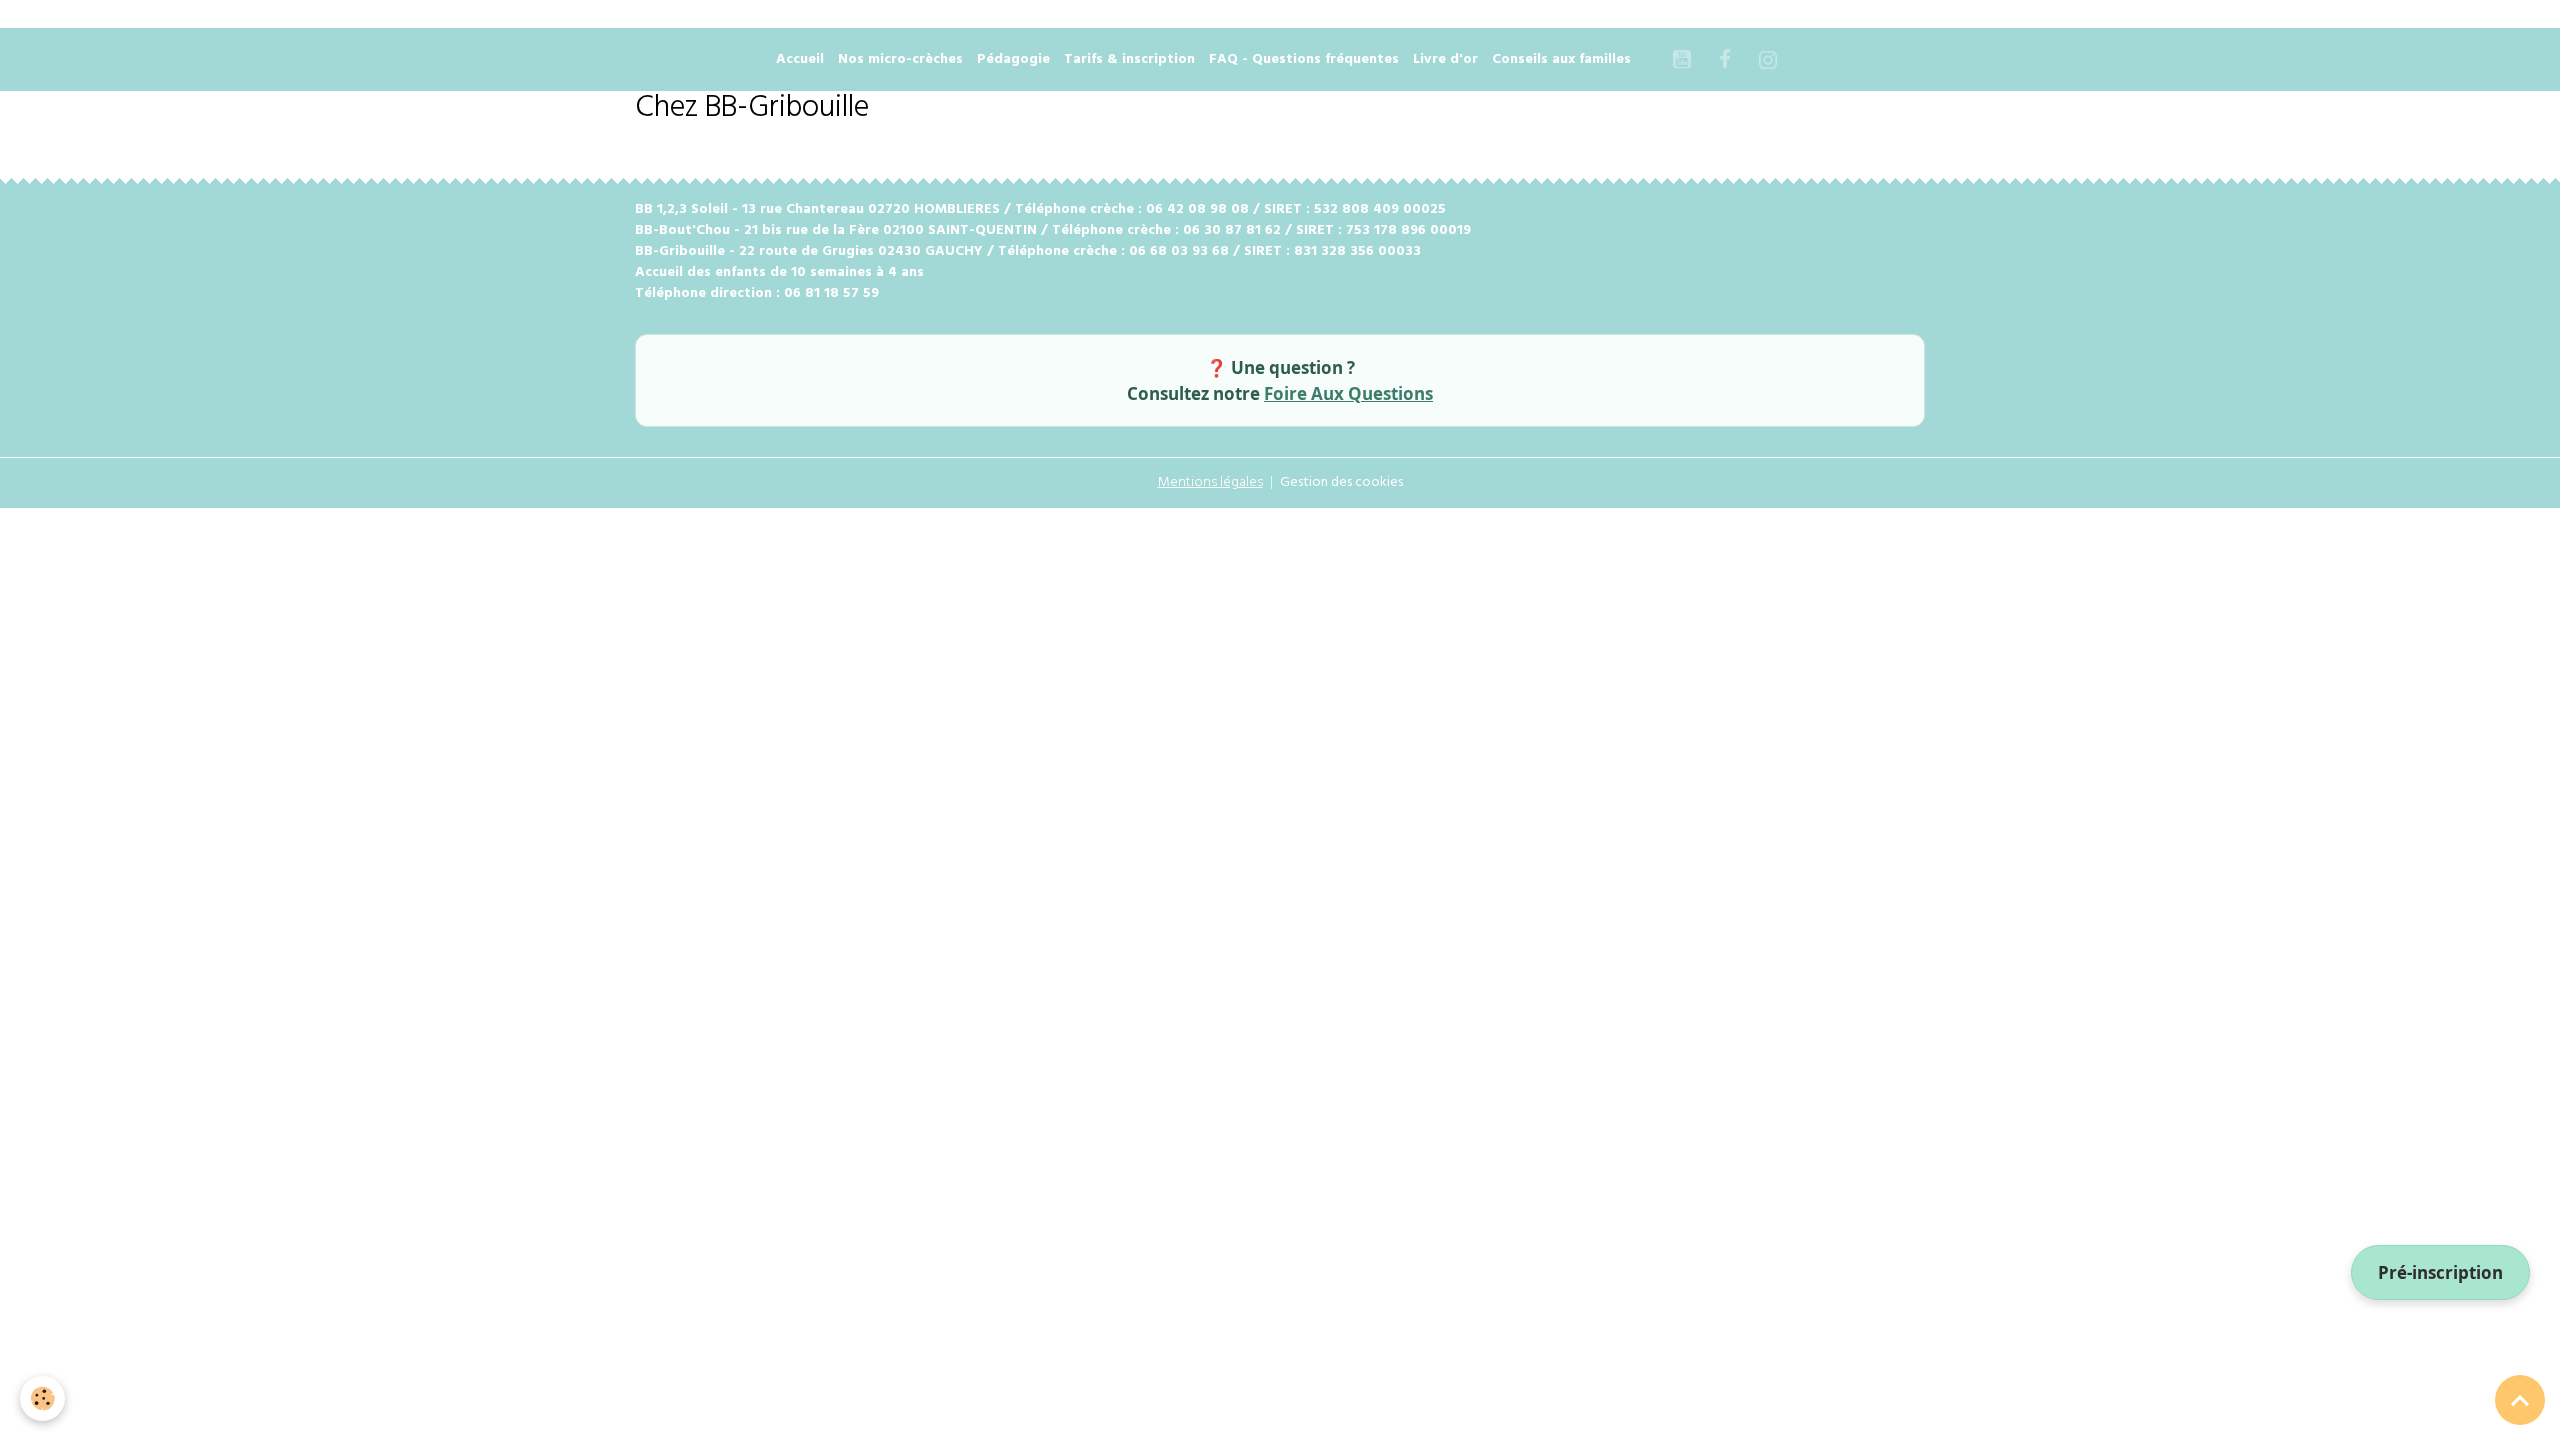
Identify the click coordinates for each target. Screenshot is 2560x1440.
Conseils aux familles (1561, 59)
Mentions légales (1210, 482)
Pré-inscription (2440, 1272)
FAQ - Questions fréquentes (1304, 59)
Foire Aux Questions (1348, 393)
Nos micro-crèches (900, 59)
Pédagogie (1013, 59)
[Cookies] (42, 1398)
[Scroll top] (2520, 1400)
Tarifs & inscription (1129, 59)
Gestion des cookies (1341, 482)
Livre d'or (1445, 59)
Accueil (800, 59)
